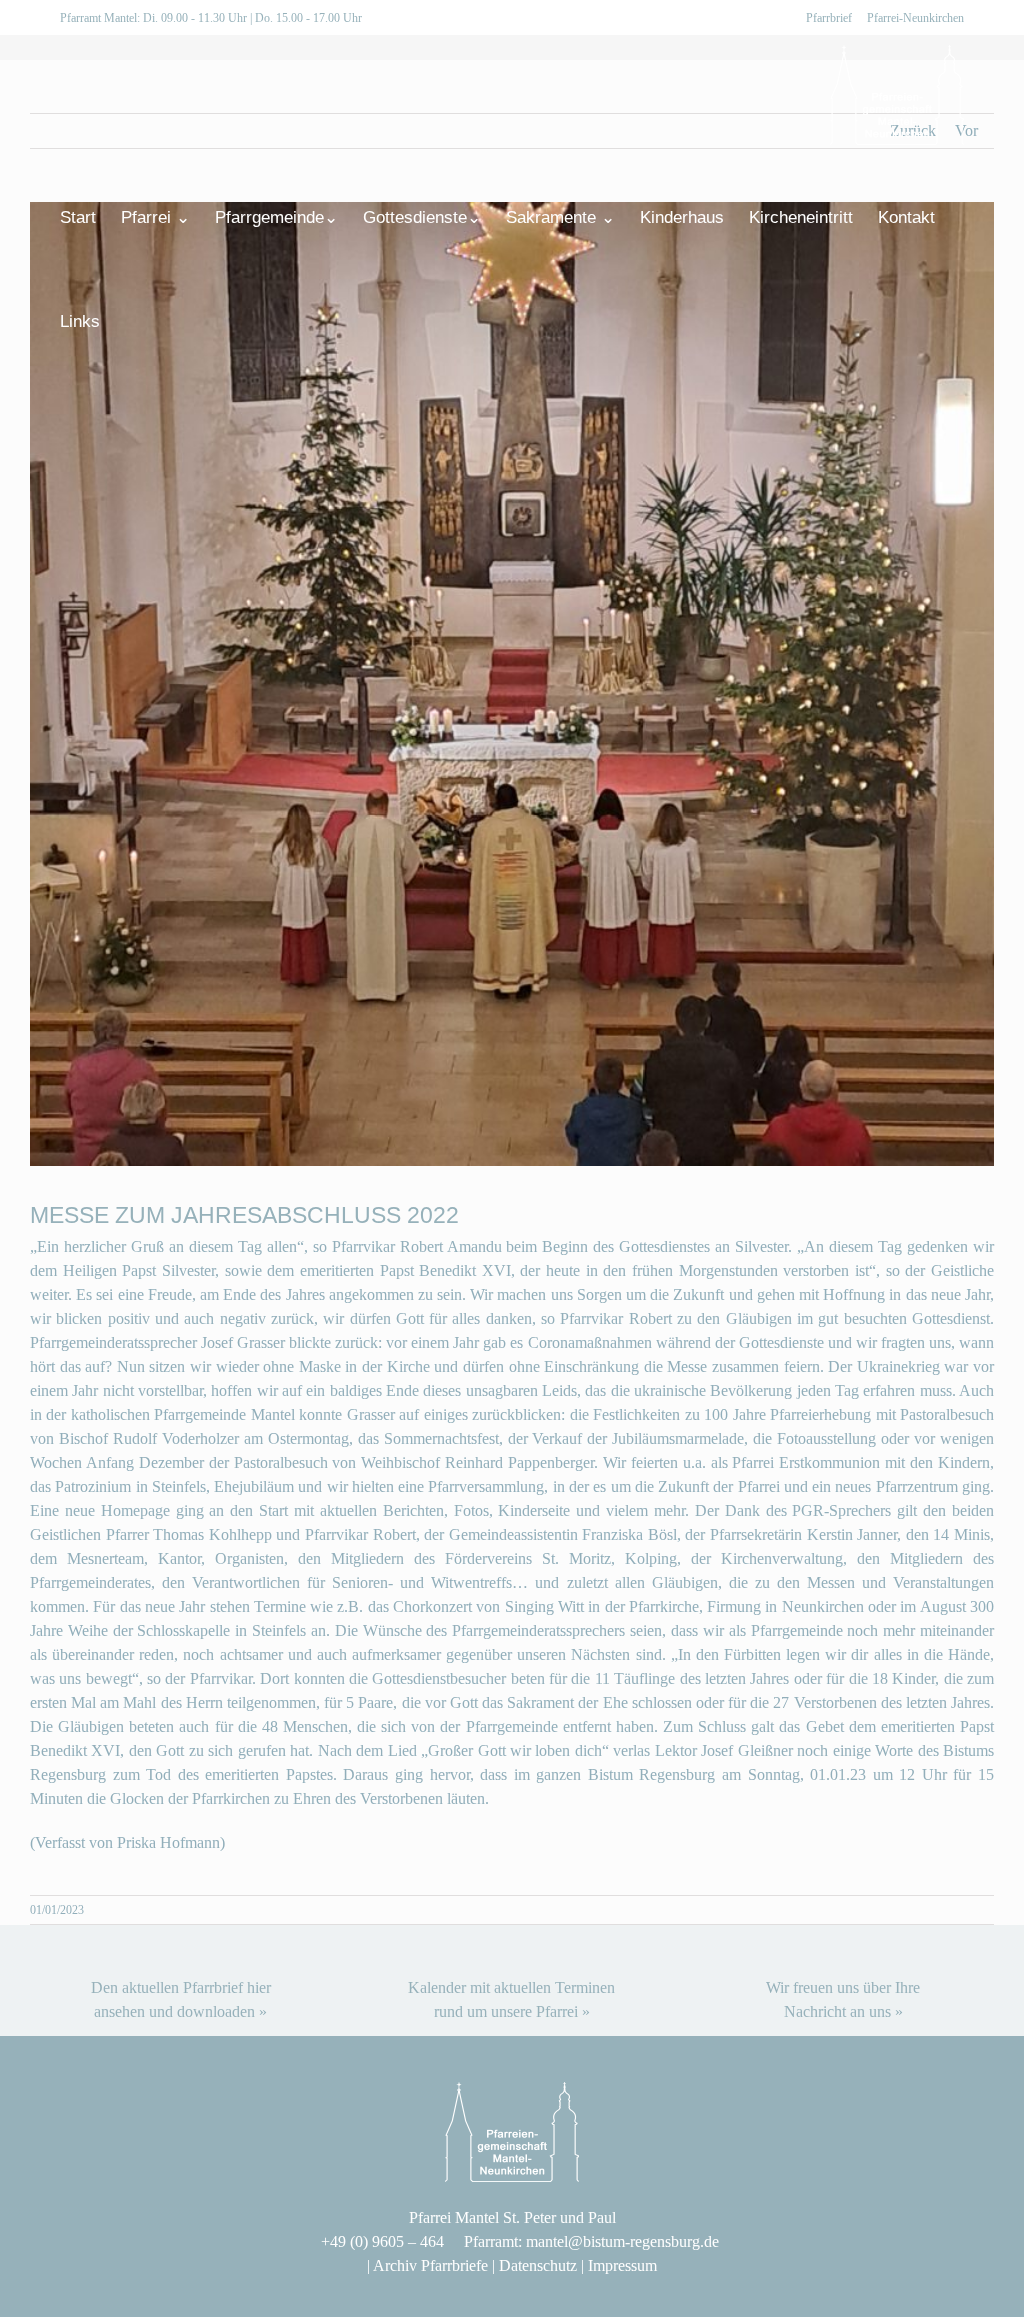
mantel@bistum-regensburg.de (622, 2241)
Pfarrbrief (829, 18)
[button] (131, 321)
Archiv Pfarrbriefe (430, 2265)
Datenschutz (538, 2265)
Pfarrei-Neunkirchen (915, 18)
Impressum (622, 2265)
